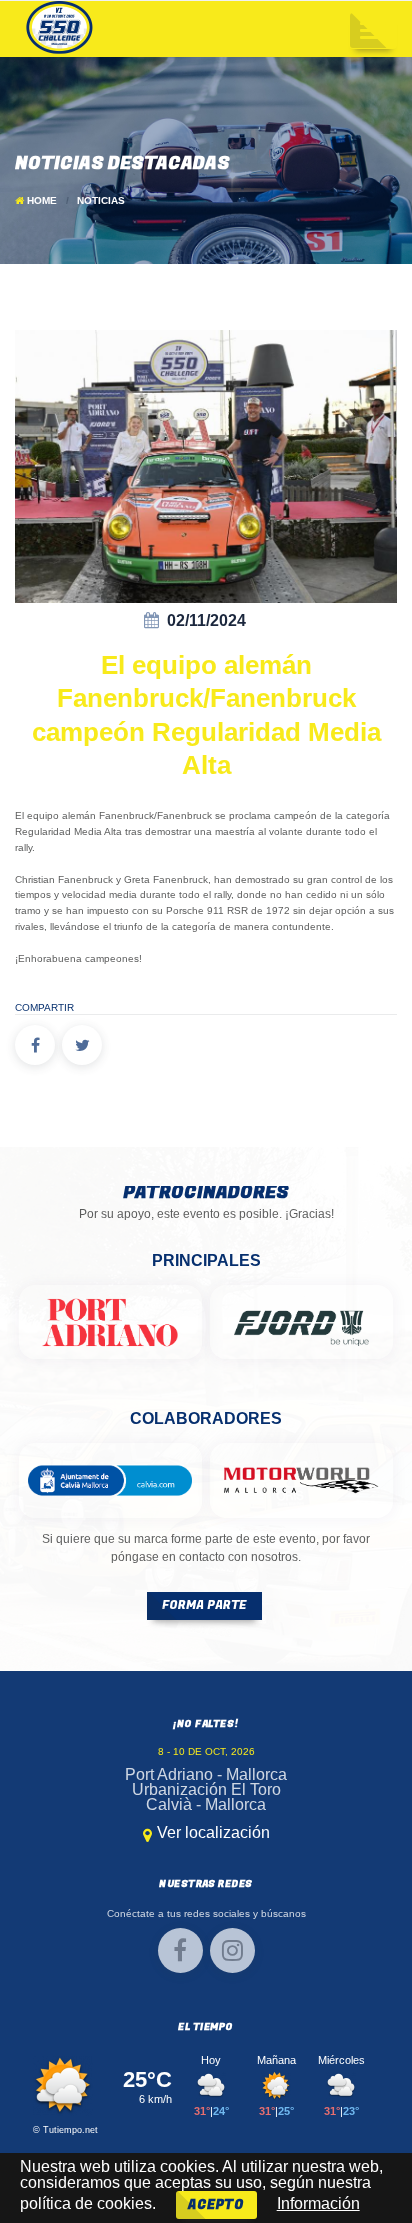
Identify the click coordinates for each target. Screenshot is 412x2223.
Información (318, 2203)
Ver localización (213, 1832)
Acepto (216, 2204)
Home (42, 200)
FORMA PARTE (204, 1605)
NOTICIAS (101, 200)
